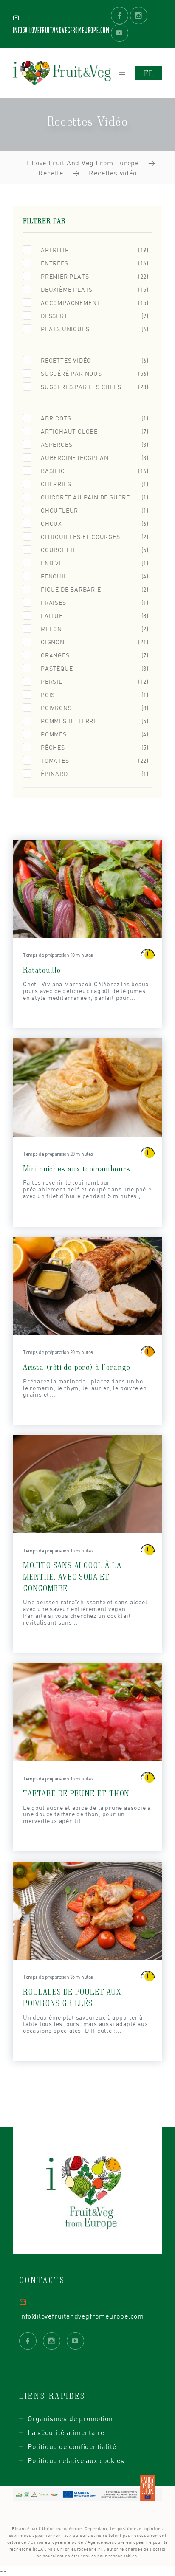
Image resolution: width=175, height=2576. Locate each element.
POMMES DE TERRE (95, 721)
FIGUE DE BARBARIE (95, 589)
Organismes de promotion (70, 2418)
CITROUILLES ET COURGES (95, 537)
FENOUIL (95, 576)
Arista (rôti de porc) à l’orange (77, 1367)
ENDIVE (95, 563)
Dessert (95, 316)
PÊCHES (95, 747)
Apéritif (95, 250)
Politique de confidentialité (72, 2446)
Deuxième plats (95, 289)
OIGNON (95, 642)
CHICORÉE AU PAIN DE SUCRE (95, 497)
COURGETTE (95, 550)
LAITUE (95, 616)
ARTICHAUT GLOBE (95, 431)
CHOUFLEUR (95, 510)
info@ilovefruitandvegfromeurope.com (82, 2316)
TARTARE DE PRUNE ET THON (76, 1793)
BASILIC (95, 471)
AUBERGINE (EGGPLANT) (95, 458)
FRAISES (95, 602)
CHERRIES (95, 484)
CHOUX (95, 523)
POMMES (95, 734)
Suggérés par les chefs (95, 387)
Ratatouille (42, 969)
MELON (95, 629)
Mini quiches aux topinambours (77, 1168)
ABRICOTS (95, 418)
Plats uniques (95, 329)
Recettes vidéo (95, 360)
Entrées (95, 263)
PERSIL (95, 681)
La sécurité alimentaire (66, 2432)
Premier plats (95, 276)
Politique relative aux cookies (76, 2460)
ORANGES (95, 655)
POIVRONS (95, 708)
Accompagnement (95, 303)
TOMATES (95, 760)
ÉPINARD (95, 774)
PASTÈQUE (95, 668)
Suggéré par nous (95, 374)
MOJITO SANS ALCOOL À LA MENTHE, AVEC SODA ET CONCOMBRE (72, 1576)
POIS (95, 695)
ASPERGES (95, 444)
